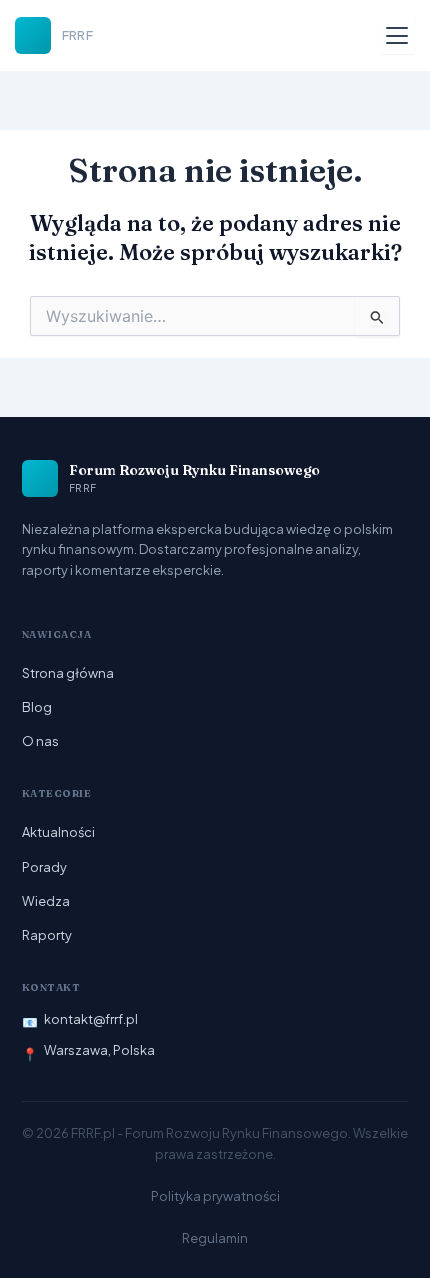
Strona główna (68, 673)
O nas (40, 741)
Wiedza (46, 901)
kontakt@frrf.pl (91, 1019)
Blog (37, 707)
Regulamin (215, 1238)
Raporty (47, 935)
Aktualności (58, 832)
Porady (44, 867)
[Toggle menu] (397, 35)
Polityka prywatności (215, 1196)
